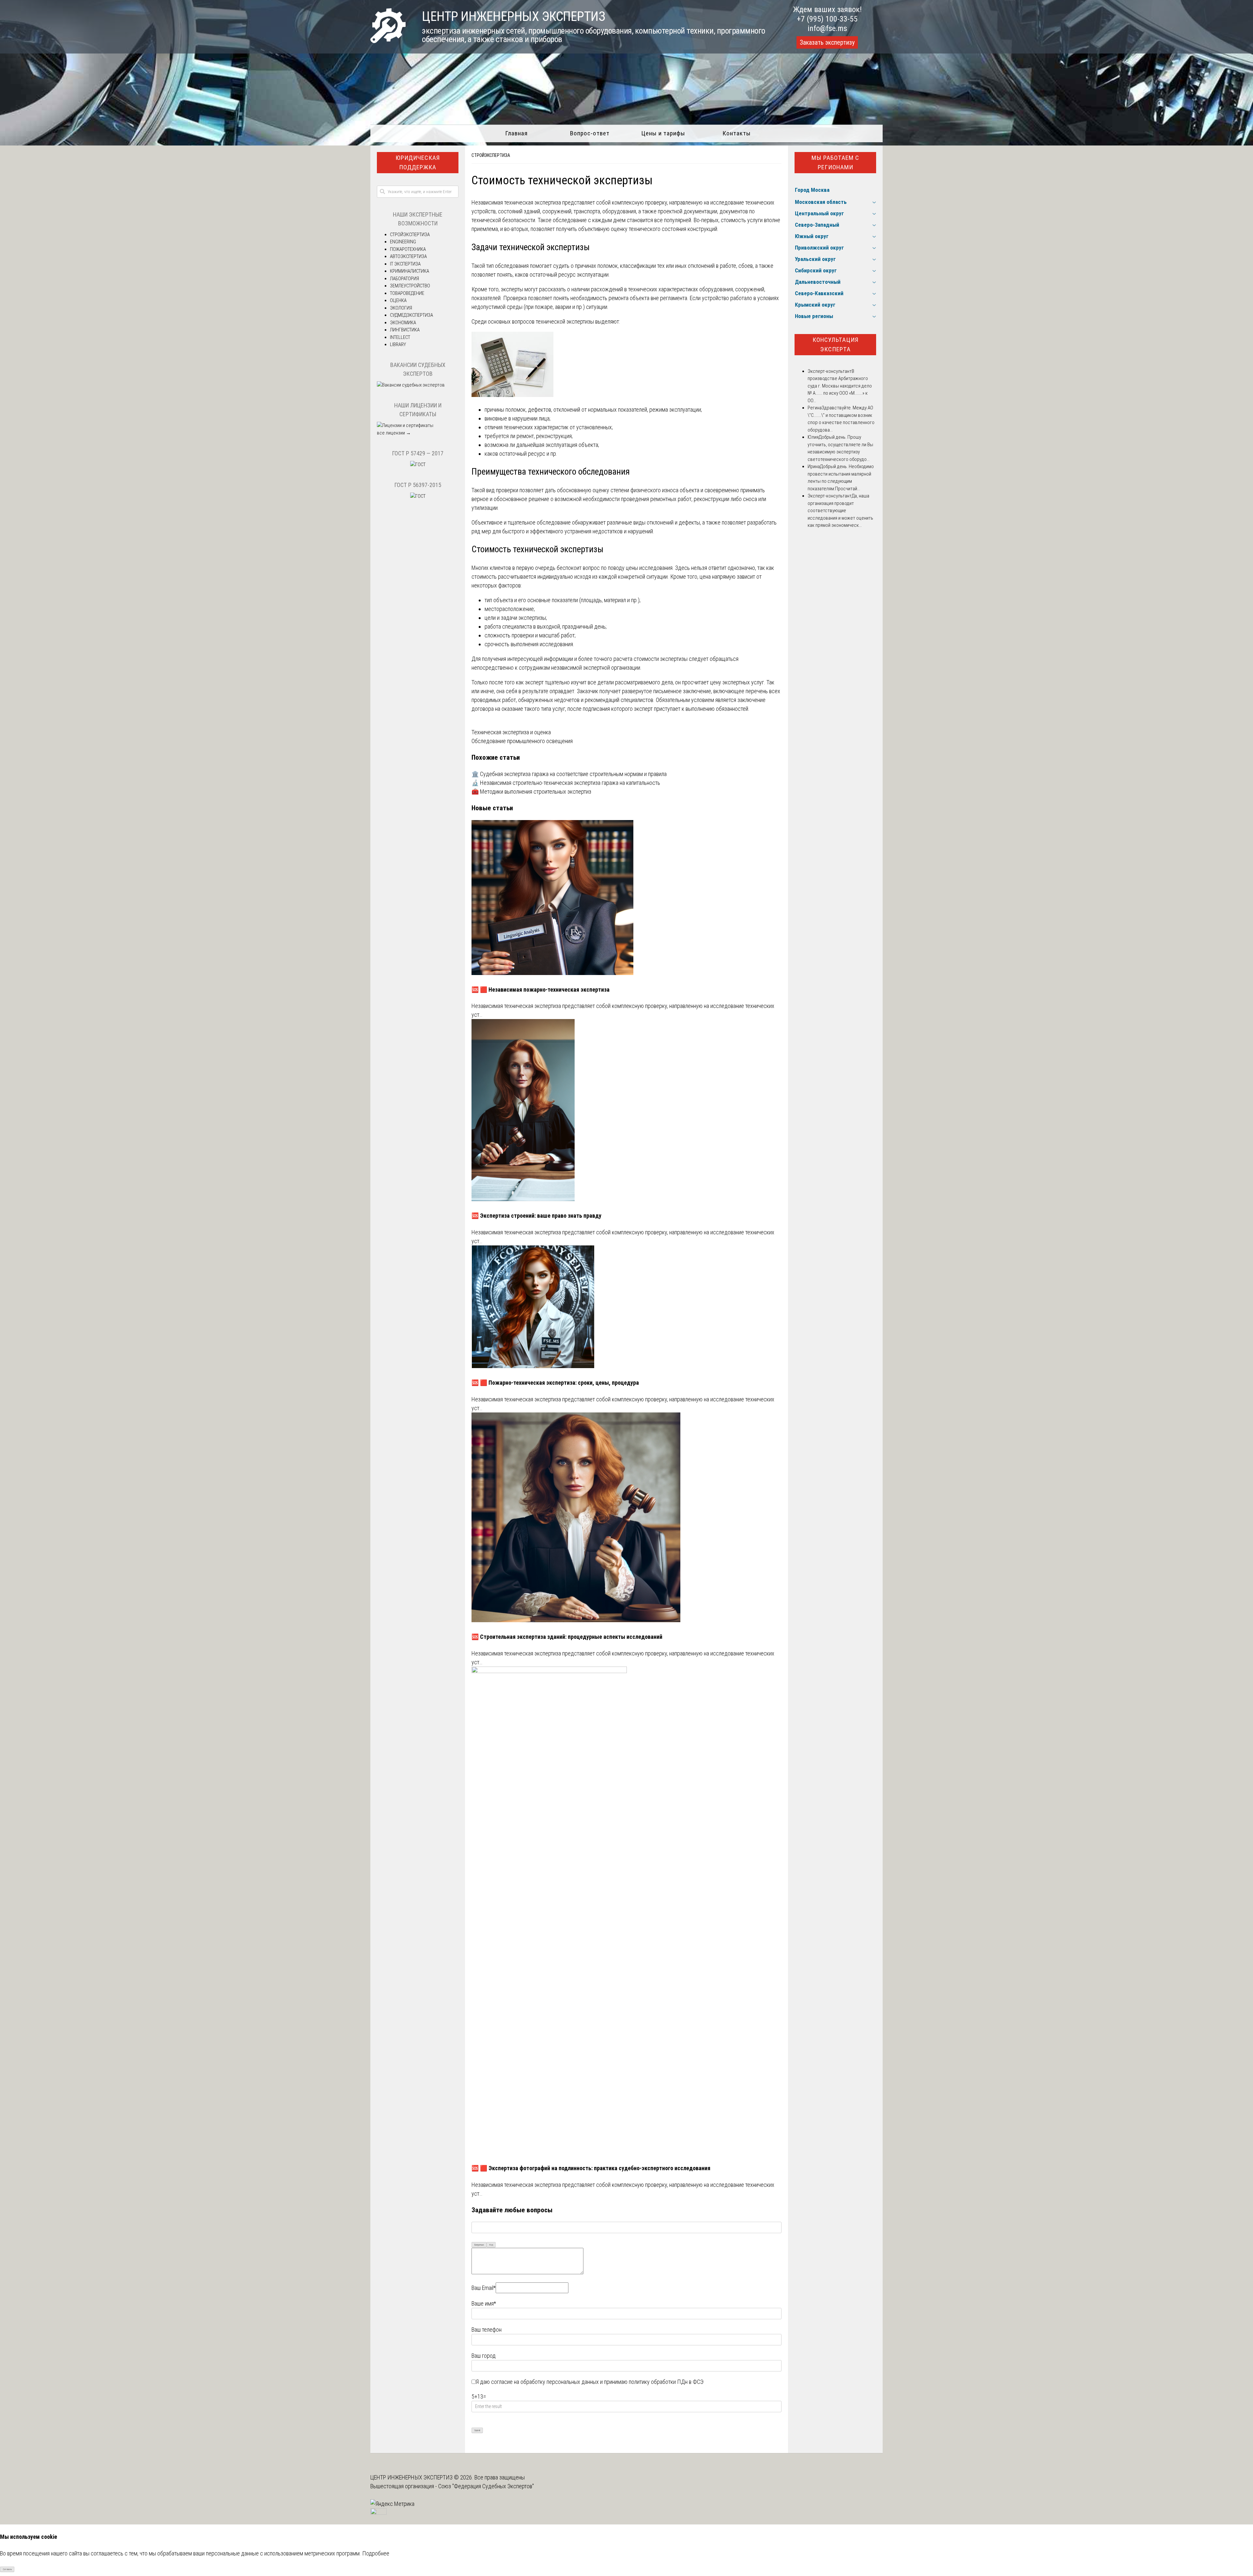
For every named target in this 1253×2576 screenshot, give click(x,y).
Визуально (479, 2245)
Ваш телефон (487, 2330)
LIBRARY (398, 344)
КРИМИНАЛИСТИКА (410, 271)
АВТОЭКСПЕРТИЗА (408, 256)
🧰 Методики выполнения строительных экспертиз (531, 792)
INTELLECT (400, 337)
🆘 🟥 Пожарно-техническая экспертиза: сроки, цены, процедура (555, 1383)
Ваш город (484, 2356)
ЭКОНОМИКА (403, 323)
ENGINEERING (403, 242)
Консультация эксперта (835, 344)
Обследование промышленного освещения (522, 741)
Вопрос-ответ (590, 133)
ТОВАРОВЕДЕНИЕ (407, 293)
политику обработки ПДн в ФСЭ (666, 2382)
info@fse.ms (827, 28)
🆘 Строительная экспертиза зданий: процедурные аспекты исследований (567, 1637)
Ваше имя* (484, 2303)
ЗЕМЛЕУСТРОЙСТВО (410, 286)
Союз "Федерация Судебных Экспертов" (486, 2486)
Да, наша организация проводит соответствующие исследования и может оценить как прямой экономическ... (840, 511)
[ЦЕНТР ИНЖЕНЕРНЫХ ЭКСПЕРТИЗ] (388, 41)
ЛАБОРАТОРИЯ (404, 279)
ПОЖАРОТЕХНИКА (408, 249)
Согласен (7, 2569)
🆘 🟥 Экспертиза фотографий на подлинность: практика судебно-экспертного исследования (591, 2168)
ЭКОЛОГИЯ (401, 308)
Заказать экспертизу (827, 42)
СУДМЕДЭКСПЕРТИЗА (411, 315)
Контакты (737, 133)
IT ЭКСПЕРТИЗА (405, 264)
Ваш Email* (484, 2288)
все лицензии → (394, 433)
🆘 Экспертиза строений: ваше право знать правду (536, 1216)
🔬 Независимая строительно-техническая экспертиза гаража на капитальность (566, 783)
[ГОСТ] (418, 465)
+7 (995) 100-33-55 (827, 19)
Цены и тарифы (663, 133)
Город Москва (812, 190)
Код (491, 2245)
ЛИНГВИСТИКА (405, 330)
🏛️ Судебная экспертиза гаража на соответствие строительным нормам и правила (569, 774)
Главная (516, 133)
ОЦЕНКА (398, 300)
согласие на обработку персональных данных (545, 2382)
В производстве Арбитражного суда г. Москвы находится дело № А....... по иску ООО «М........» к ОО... (840, 386)
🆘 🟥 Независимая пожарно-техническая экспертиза (541, 990)
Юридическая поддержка (418, 162)
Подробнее (376, 2553)
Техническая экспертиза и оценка (511, 732)
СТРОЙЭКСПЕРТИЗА (491, 155)
